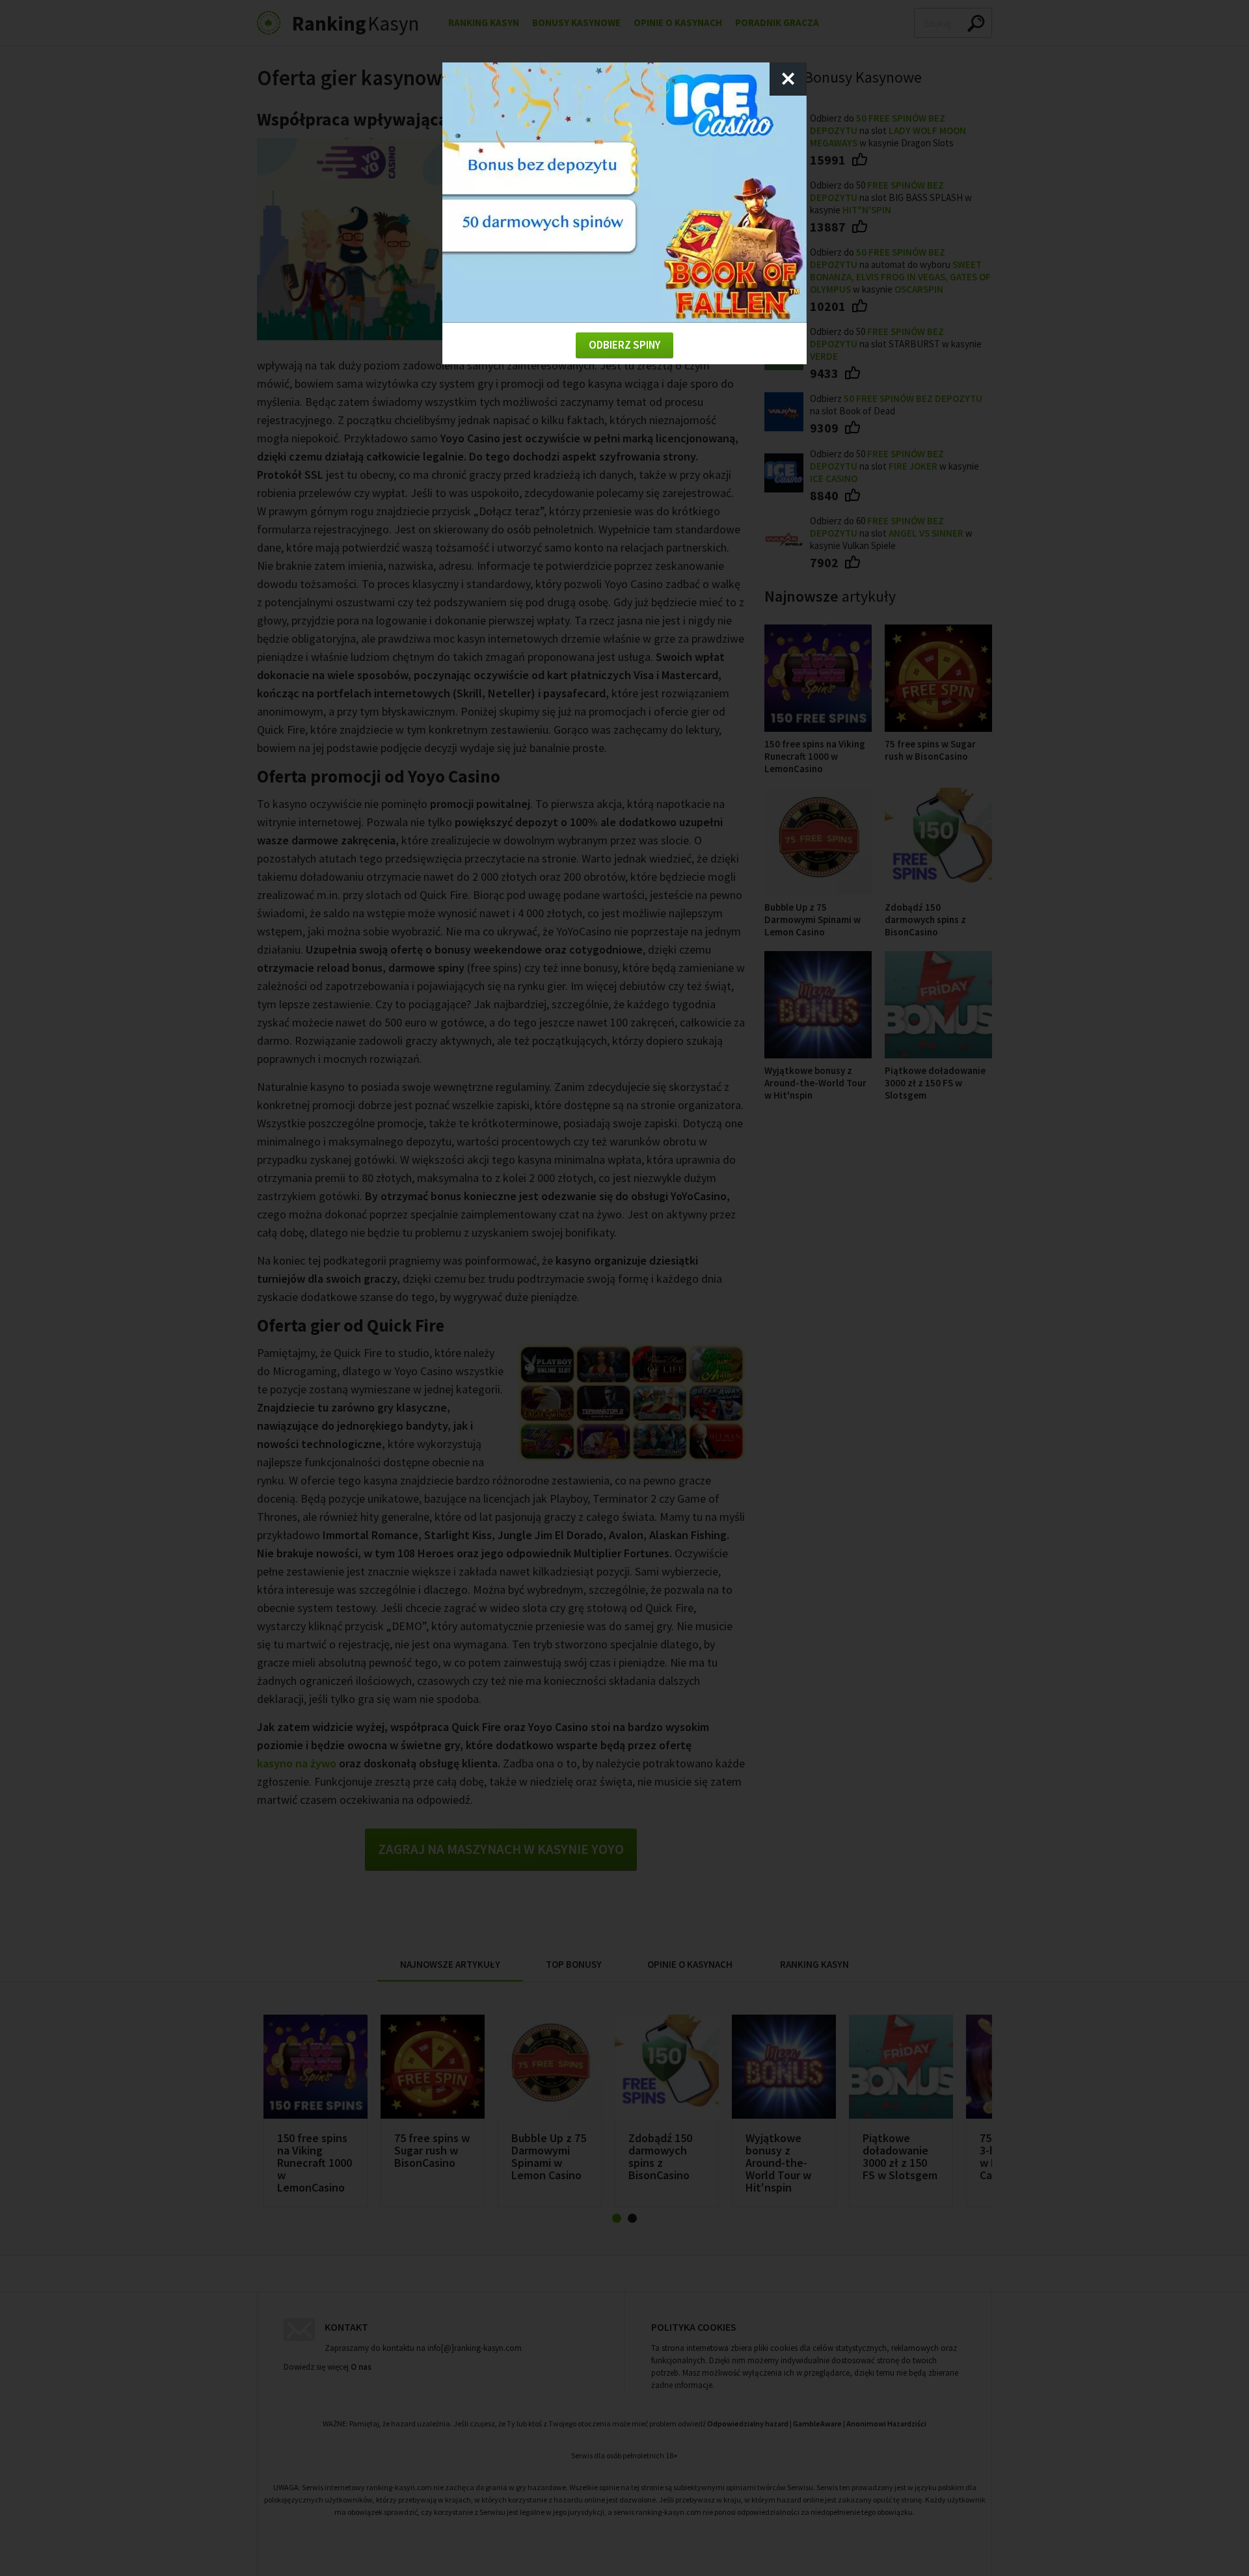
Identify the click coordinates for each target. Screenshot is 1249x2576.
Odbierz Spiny (624, 345)
